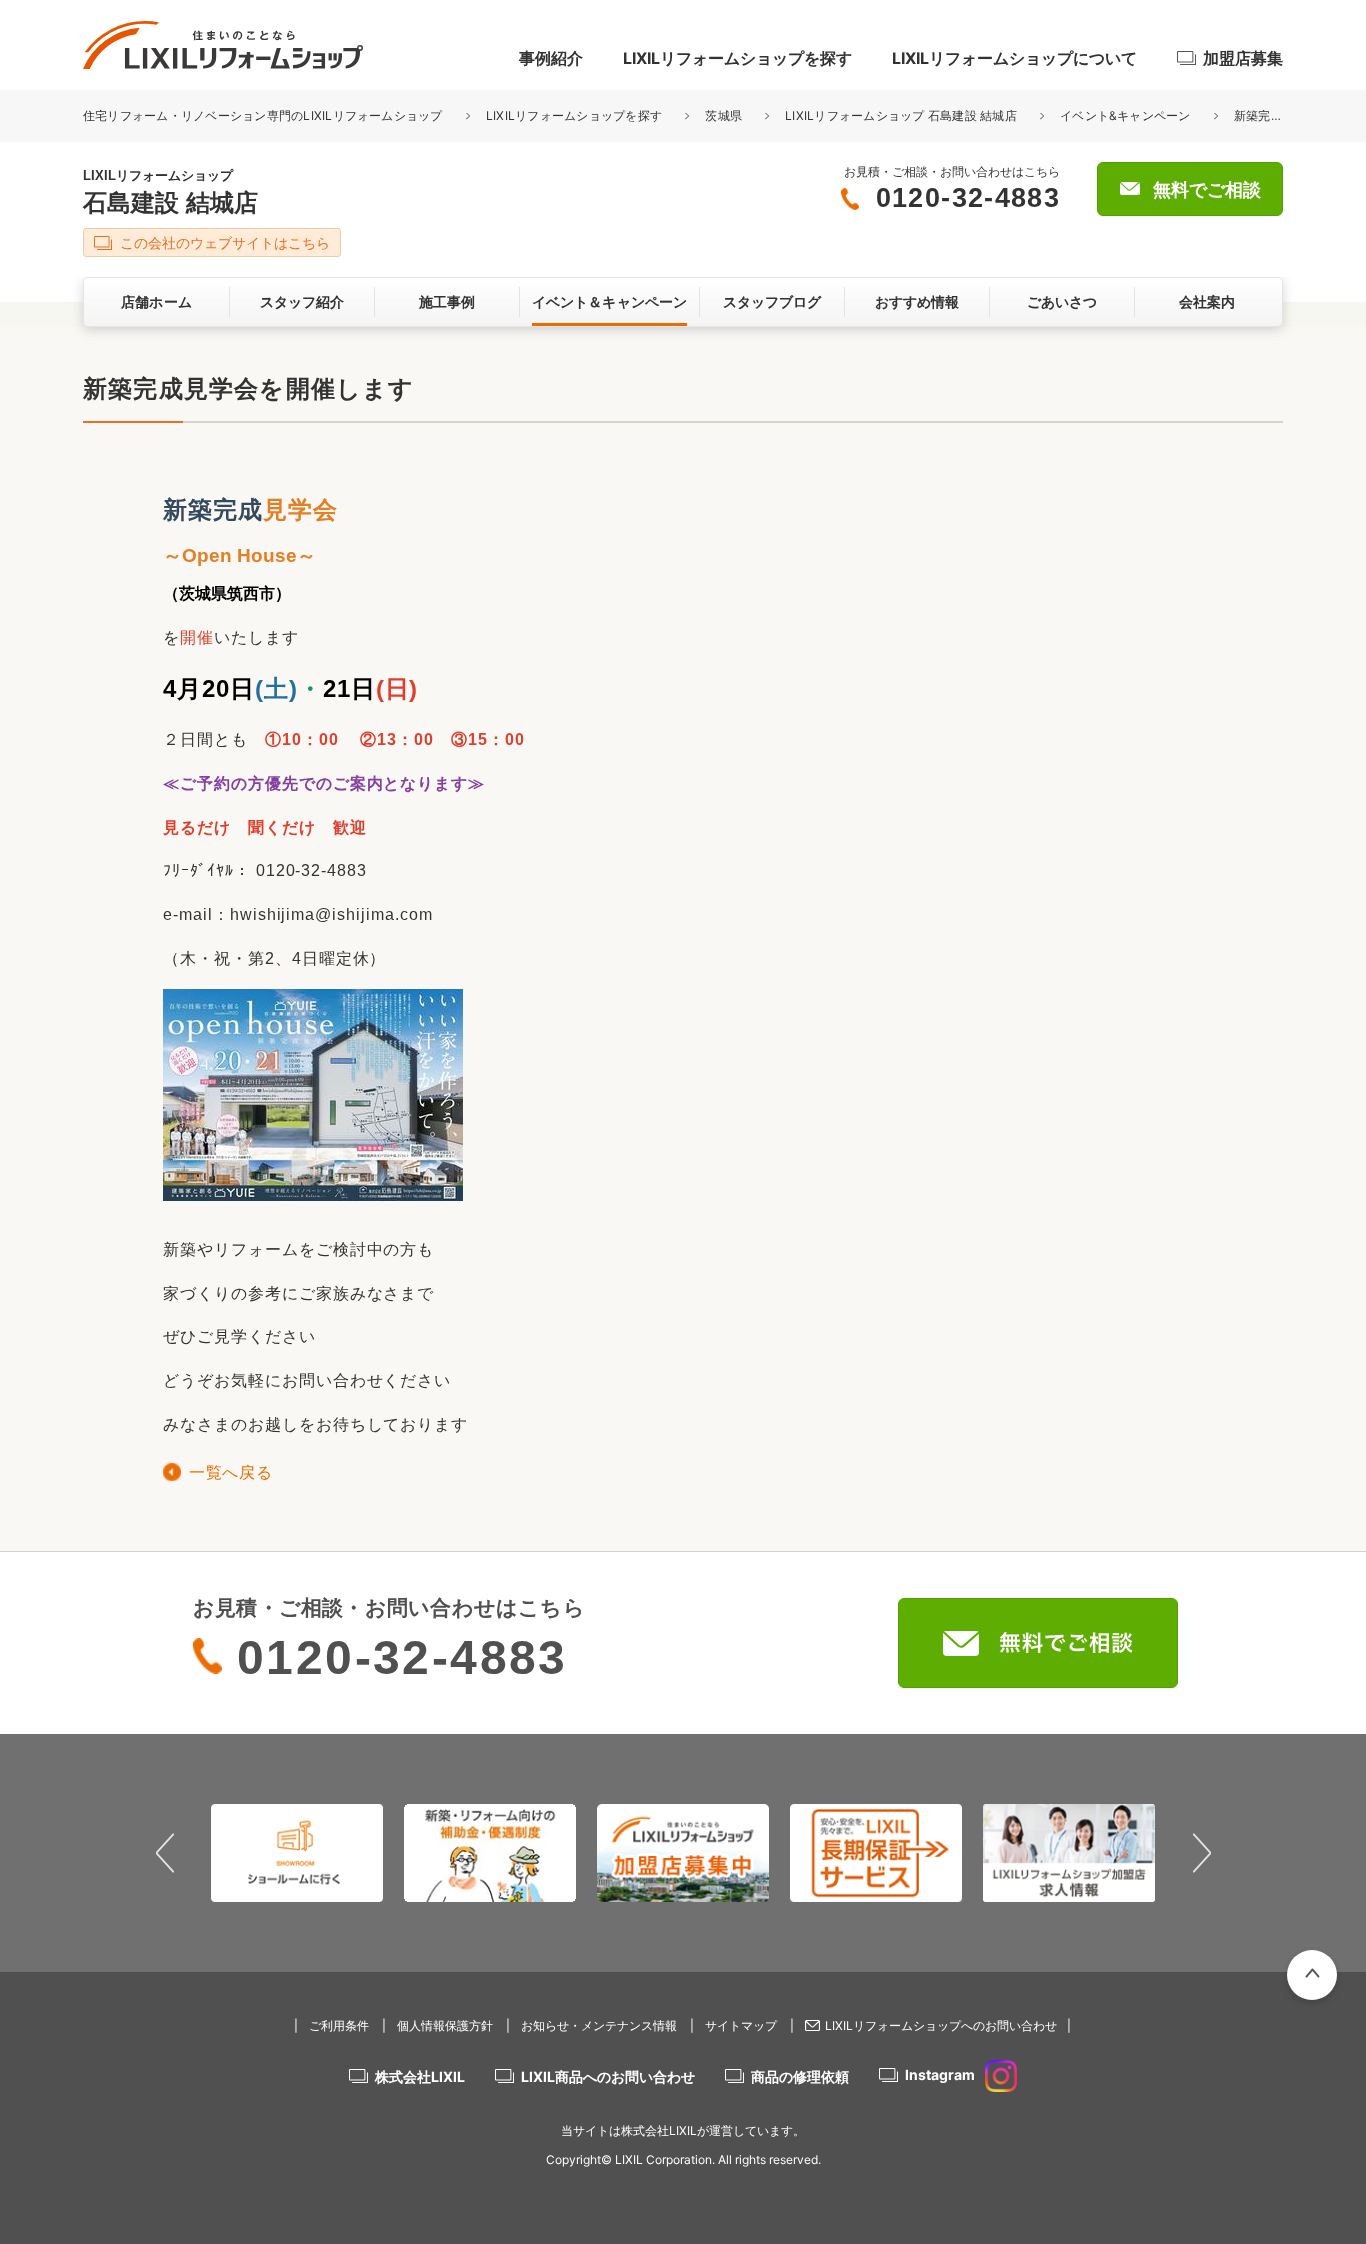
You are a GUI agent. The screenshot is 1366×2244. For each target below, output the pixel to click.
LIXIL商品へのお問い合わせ (608, 2076)
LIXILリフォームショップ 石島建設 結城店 (901, 115)
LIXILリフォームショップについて (1014, 58)
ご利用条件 (339, 2025)
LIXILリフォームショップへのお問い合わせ (941, 2025)
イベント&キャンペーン (1125, 115)
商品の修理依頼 (800, 2076)
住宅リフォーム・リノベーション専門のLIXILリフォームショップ (264, 115)
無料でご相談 (1207, 190)
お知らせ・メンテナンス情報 (599, 2025)
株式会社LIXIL (420, 2076)
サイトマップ (741, 2025)
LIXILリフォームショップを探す (737, 58)
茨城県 (723, 115)
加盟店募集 (1243, 58)
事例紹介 (551, 58)
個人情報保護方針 (445, 2025)
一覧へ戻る (230, 1472)
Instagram (940, 2074)
